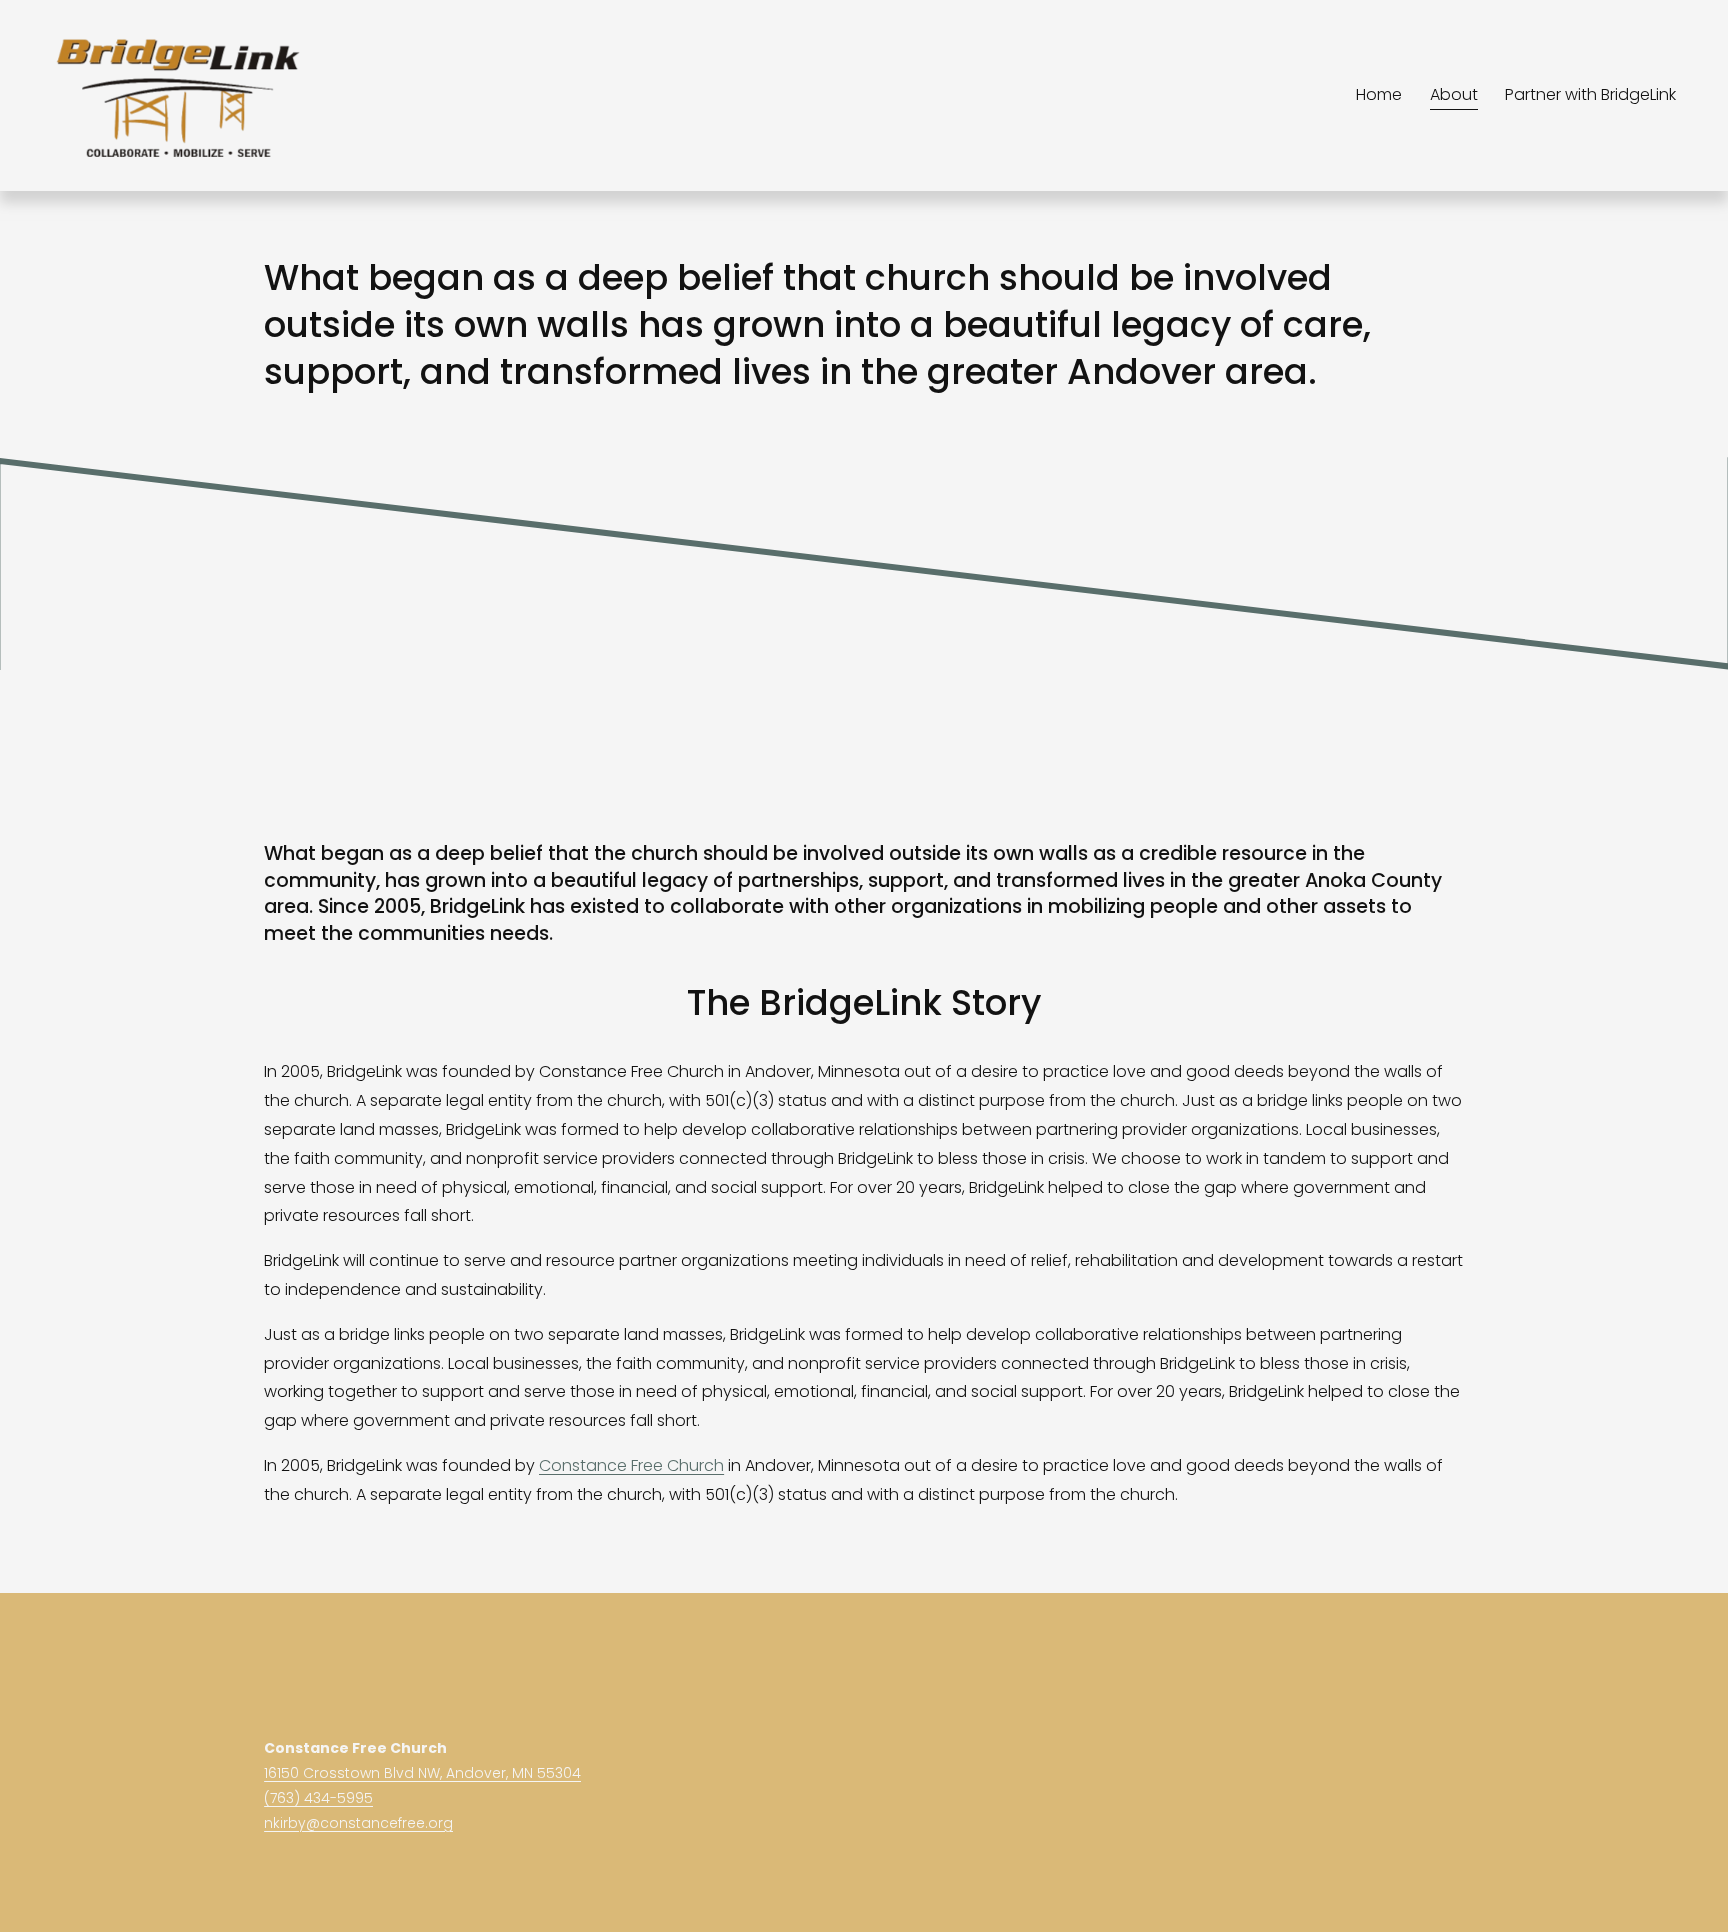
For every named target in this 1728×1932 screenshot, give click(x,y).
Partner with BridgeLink (1590, 94)
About (1454, 94)
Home (1379, 94)
